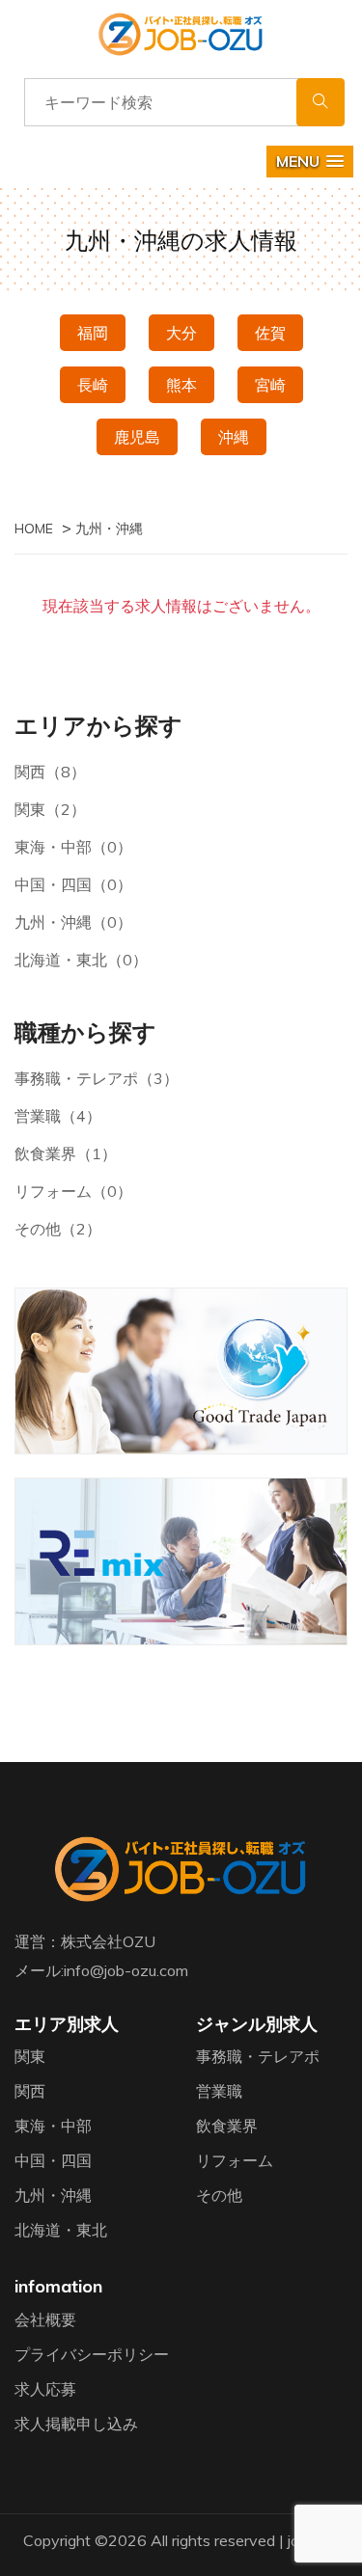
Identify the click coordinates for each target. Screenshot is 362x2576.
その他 (219, 2195)
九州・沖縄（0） (73, 922)
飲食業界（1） (66, 1153)
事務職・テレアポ (258, 2056)
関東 (30, 2056)
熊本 (181, 385)
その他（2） (58, 1229)
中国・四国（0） (73, 884)
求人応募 (45, 2389)
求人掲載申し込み (76, 2424)
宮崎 (270, 385)
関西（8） (50, 772)
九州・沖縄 (53, 2195)
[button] (310, 162)
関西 (30, 2091)
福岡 (93, 333)
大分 (181, 333)
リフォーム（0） (73, 1191)
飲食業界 (227, 2126)
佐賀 (270, 333)
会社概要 (45, 2319)
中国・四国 (53, 2160)
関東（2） (50, 809)
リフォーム (235, 2160)
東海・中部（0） (73, 847)
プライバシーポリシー (92, 2354)
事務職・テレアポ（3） (97, 1078)
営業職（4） (58, 1116)
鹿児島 (137, 437)
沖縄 (234, 437)
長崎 (93, 385)
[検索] (320, 102)
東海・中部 (53, 2126)
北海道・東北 (61, 2230)
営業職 (219, 2091)
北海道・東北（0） (81, 960)
